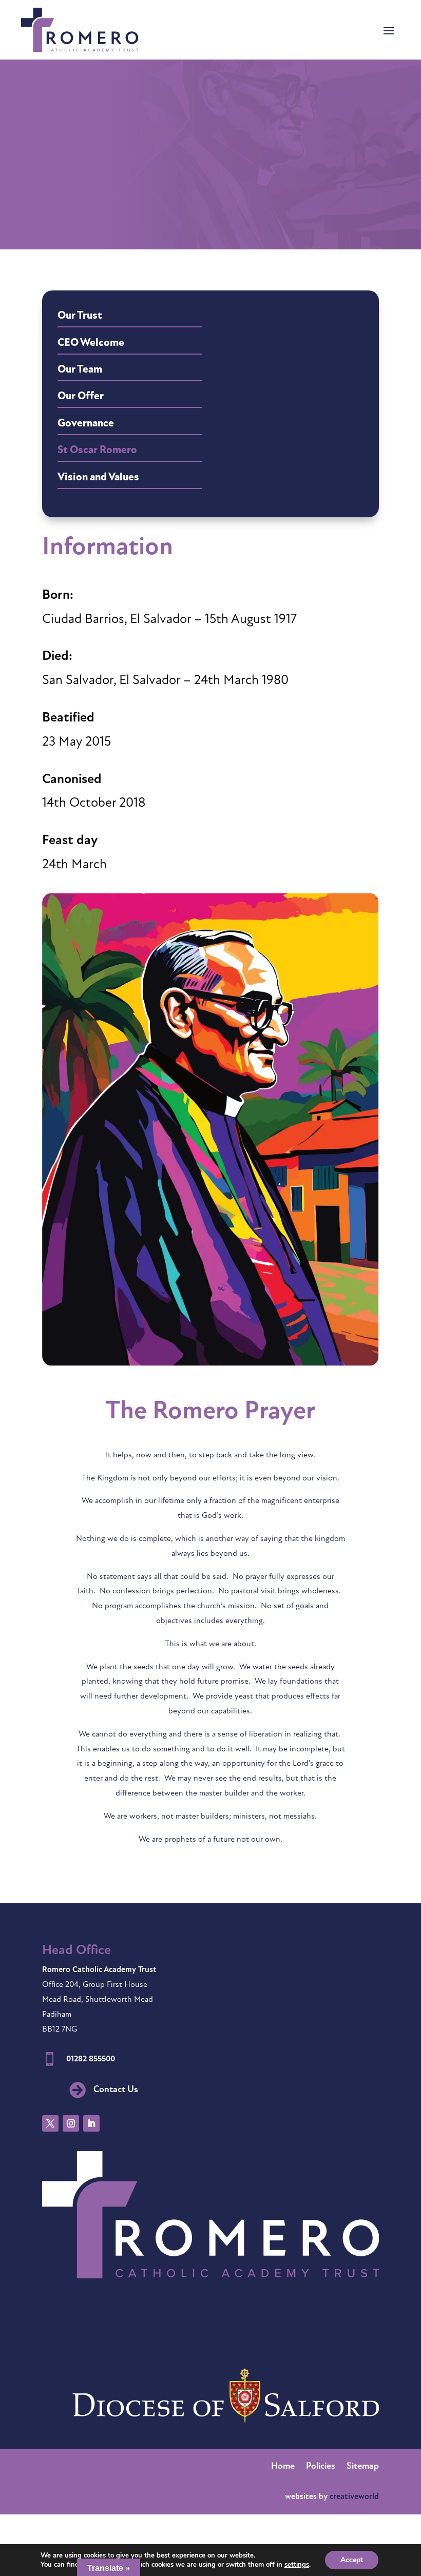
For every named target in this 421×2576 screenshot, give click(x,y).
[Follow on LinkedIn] (91, 2123)
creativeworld (354, 2497)
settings (297, 2565)
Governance (86, 424)
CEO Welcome (91, 343)
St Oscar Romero (97, 450)
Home (283, 2467)
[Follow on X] (50, 2123)
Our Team (80, 370)
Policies (321, 2467)
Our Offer (81, 396)
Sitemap (363, 2467)
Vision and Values (98, 477)
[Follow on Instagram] (71, 2123)
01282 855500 (91, 2059)
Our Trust (80, 316)
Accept (352, 2560)
